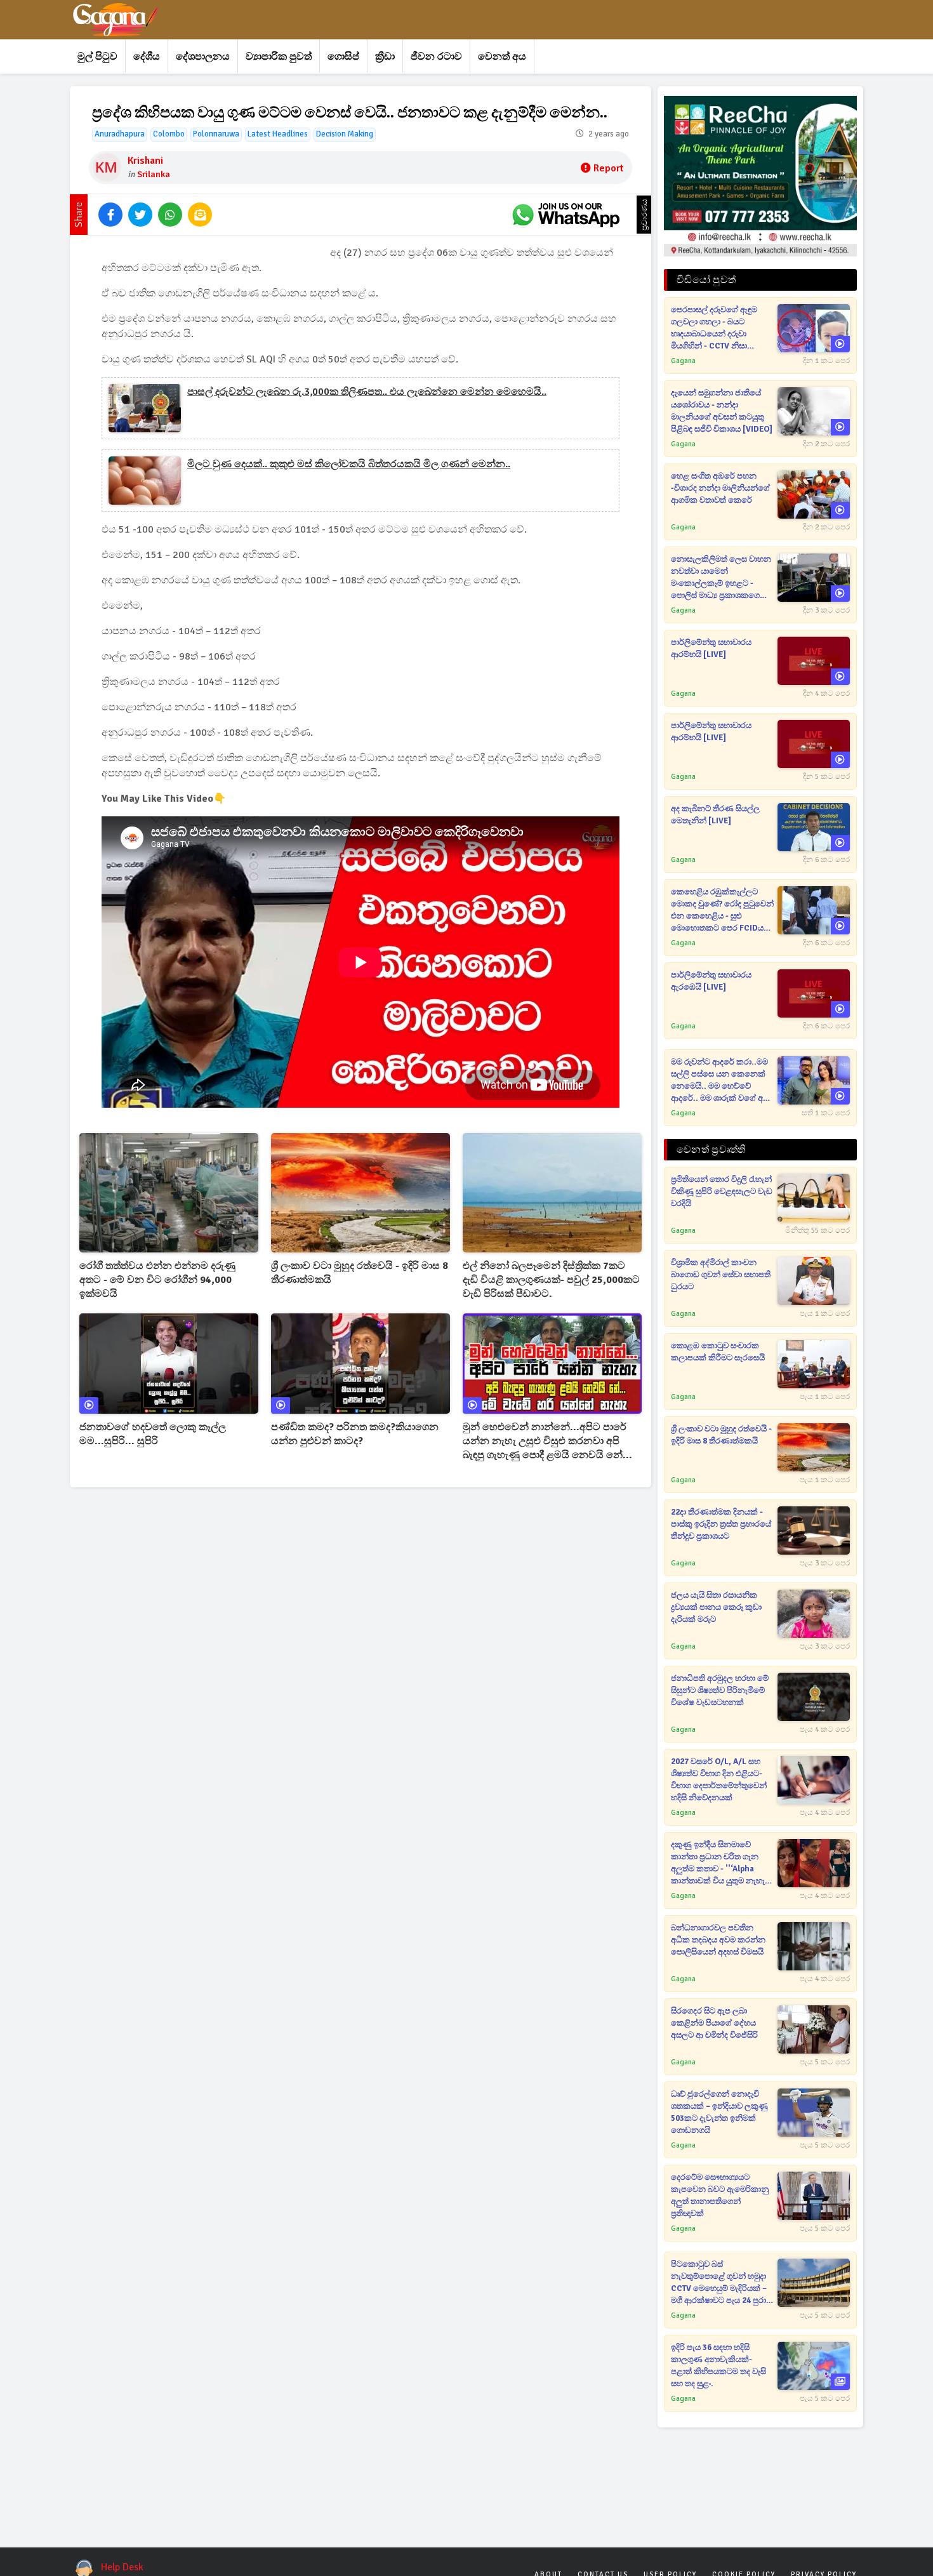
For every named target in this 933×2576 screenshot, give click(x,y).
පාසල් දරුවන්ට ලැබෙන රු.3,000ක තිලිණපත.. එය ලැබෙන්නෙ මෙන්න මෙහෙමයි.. (367, 392)
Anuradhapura (120, 134)
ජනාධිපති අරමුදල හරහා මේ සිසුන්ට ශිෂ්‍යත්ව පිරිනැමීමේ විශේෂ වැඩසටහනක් (720, 1690)
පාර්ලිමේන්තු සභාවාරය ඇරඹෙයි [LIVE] (711, 981)
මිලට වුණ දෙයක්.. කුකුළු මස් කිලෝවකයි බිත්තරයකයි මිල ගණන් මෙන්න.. (349, 464)
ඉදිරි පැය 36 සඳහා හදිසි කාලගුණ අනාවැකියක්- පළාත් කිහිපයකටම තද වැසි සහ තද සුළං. (718, 2366)
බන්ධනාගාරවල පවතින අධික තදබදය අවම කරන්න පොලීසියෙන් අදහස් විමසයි (718, 1940)
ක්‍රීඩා (385, 56)
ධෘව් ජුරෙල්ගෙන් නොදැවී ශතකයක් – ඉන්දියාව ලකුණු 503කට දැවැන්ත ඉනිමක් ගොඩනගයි (719, 2112)
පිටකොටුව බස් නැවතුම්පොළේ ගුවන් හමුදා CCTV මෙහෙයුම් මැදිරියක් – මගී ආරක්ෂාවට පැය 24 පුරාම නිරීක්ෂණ (721, 2283)
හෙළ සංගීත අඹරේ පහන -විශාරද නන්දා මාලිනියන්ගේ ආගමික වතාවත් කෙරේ (720, 488)
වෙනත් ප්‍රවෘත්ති (711, 1150)
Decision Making (345, 134)
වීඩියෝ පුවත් (706, 280)
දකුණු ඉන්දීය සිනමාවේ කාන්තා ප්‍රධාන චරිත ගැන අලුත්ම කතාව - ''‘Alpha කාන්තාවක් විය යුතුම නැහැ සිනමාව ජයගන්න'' (718, 1863)
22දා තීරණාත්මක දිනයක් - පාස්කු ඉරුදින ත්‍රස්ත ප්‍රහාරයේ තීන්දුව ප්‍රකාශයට (721, 1524)
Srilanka (154, 174)
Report (608, 168)
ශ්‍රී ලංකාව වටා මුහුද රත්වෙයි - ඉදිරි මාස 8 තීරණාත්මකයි (360, 1273)
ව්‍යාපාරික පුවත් (279, 56)
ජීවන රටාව (436, 56)
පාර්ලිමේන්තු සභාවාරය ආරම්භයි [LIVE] (711, 648)
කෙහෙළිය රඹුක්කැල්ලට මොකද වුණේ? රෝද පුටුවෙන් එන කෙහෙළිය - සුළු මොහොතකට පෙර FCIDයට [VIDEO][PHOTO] (722, 911)
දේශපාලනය (203, 56)
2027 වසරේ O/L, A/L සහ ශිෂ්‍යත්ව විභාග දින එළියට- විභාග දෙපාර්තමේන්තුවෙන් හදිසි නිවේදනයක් (719, 1780)
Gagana (683, 361)
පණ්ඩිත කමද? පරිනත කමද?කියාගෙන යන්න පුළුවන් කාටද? (355, 1434)
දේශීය (147, 56)
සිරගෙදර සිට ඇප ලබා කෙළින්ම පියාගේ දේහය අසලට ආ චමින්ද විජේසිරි (714, 2023)
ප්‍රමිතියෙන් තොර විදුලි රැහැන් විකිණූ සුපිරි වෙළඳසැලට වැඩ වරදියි (722, 1192)
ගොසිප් (343, 56)
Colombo (169, 134)
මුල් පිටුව (97, 56)
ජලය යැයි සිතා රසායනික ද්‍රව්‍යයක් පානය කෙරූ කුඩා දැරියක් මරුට (716, 1607)
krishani (145, 161)
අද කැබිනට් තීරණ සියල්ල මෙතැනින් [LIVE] (715, 815)
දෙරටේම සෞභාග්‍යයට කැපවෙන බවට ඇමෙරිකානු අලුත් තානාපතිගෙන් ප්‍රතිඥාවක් (720, 2195)
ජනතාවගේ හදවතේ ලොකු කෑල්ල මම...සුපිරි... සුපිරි (153, 1434)
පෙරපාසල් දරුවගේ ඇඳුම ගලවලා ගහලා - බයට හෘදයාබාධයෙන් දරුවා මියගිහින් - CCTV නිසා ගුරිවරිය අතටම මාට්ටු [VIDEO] (714, 329)
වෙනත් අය (502, 56)
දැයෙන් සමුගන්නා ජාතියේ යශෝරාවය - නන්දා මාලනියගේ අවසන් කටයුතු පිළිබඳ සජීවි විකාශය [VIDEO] (722, 411)
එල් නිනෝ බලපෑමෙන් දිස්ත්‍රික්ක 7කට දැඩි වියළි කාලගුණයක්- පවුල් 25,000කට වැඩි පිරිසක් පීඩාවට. (551, 1280)
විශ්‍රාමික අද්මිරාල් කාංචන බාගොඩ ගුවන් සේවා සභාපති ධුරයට (721, 1275)
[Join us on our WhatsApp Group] (566, 215)
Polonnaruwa (216, 134)
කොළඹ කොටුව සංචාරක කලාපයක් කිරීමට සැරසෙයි (718, 1352)
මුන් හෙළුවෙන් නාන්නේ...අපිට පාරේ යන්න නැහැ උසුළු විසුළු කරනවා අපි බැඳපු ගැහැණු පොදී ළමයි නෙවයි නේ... (547, 1441)
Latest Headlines (278, 134)
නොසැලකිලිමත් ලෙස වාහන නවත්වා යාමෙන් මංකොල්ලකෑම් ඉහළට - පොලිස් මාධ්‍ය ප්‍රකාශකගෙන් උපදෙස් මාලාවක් (721, 578)
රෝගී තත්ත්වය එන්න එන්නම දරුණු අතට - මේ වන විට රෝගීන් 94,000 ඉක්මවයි (157, 1280)
